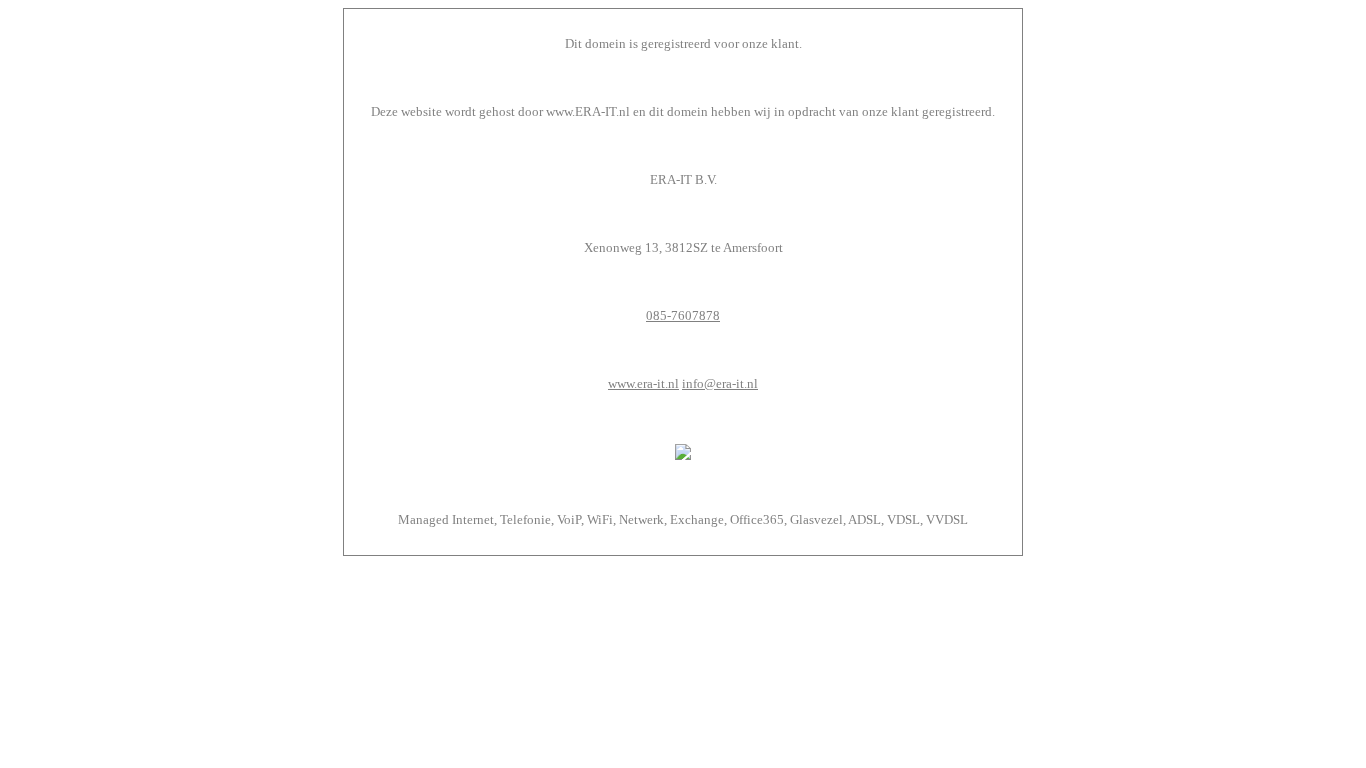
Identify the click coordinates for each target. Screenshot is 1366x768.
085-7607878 (683, 315)
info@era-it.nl (720, 383)
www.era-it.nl (643, 383)
